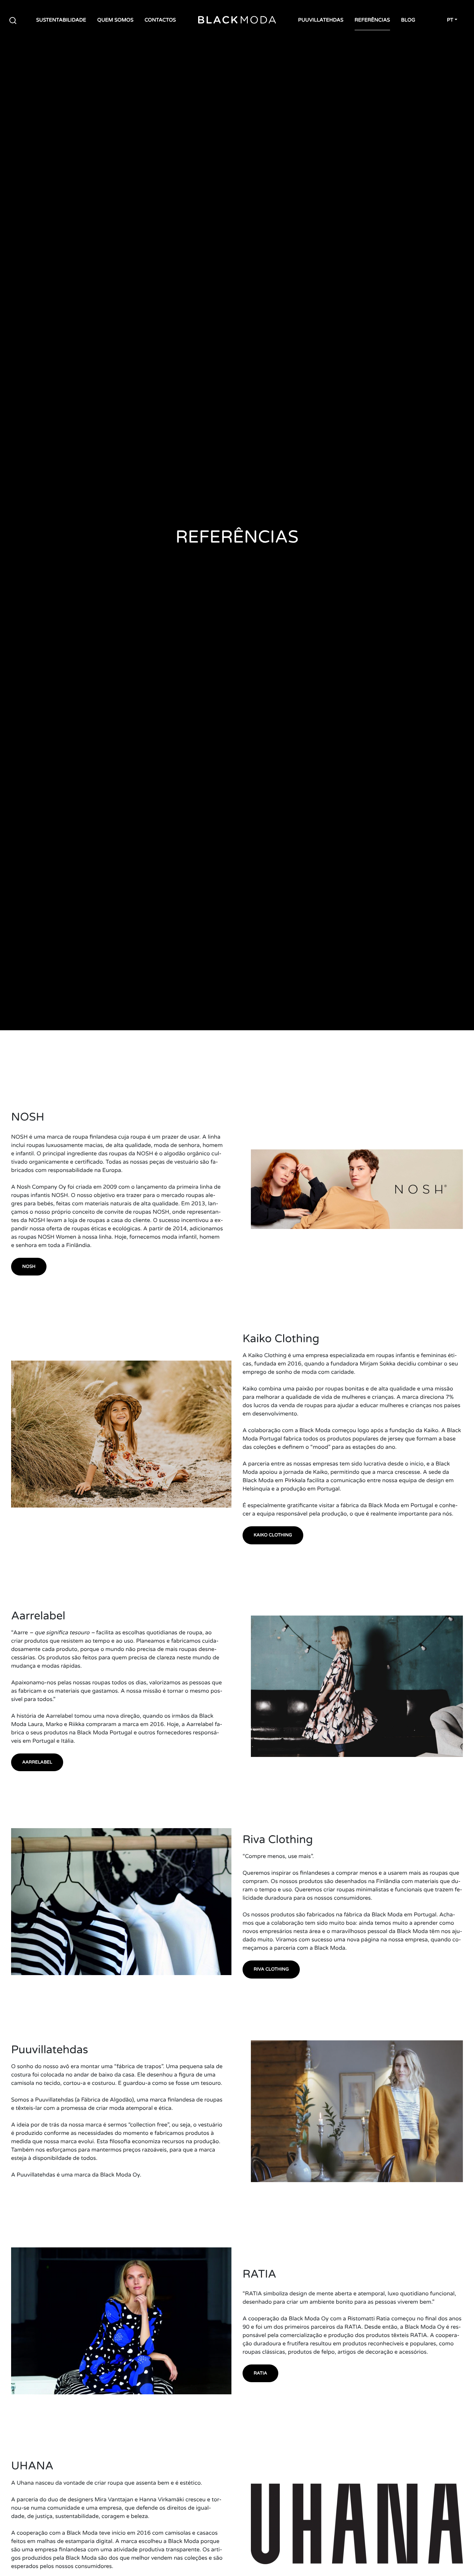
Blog (408, 20)
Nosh (29, 1266)
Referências (372, 20)
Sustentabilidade (61, 20)
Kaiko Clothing (273, 1535)
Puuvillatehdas (321, 20)
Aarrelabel (37, 1762)
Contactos (160, 20)
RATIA (260, 2373)
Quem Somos (115, 20)
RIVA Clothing (271, 1969)
